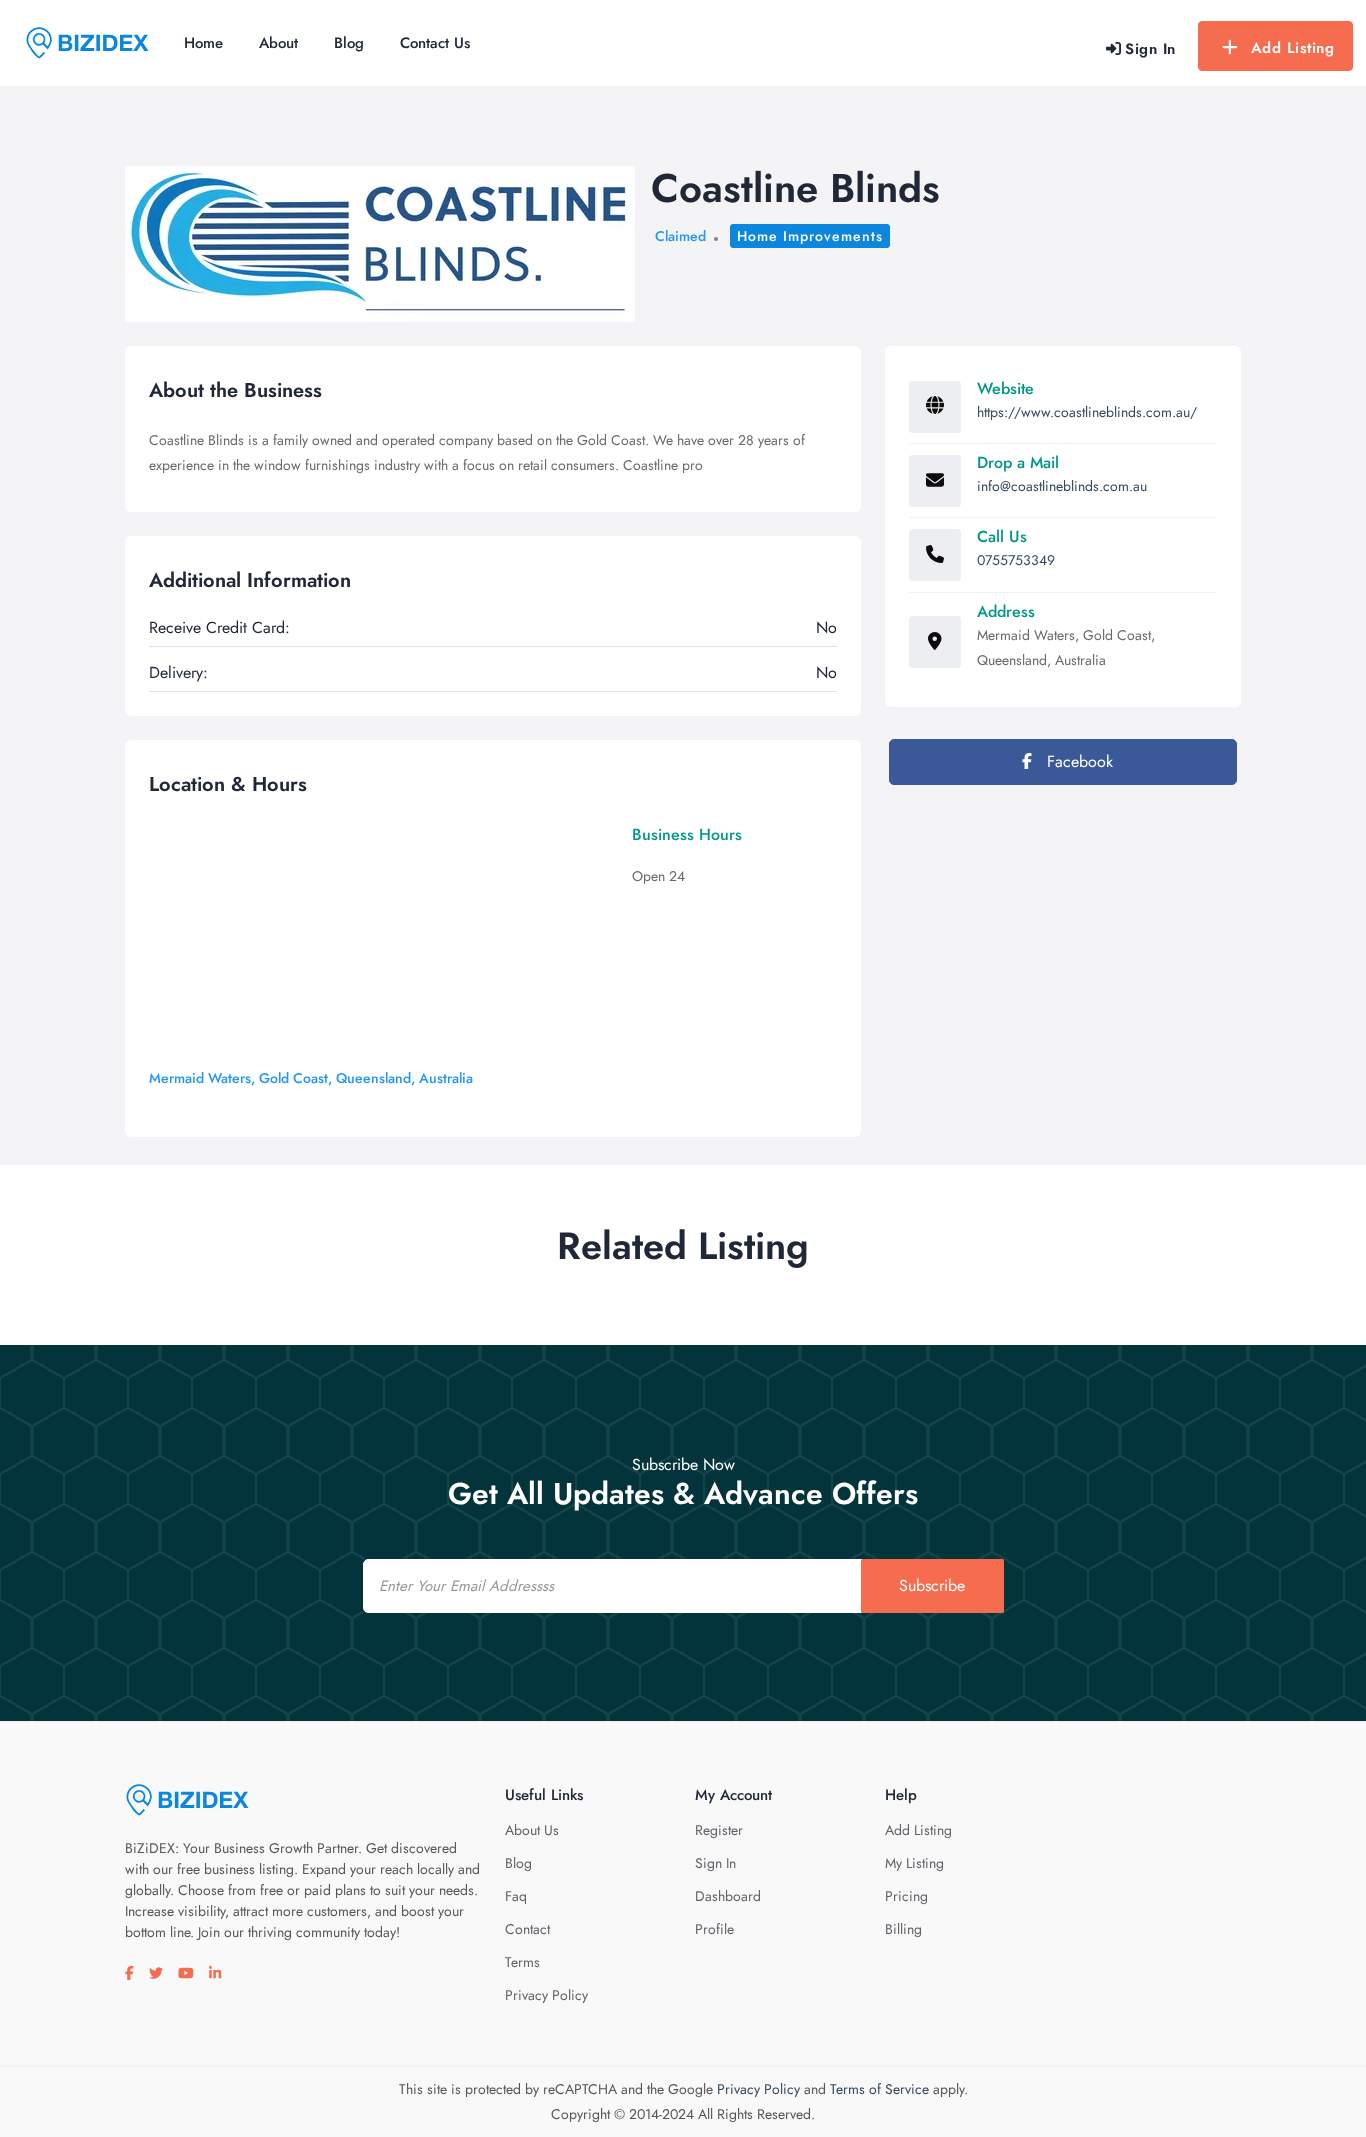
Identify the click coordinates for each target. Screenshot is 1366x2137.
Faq (516, 1896)
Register (719, 1830)
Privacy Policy (546, 1995)
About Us (532, 1830)
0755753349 (1016, 560)
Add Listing (1293, 48)
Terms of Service (879, 2089)
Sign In (715, 1863)
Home (203, 43)
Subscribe (932, 1585)
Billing (903, 1929)
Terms (522, 1962)
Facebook (1077, 761)
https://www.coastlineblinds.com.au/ (1087, 412)
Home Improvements (810, 236)
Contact (527, 1929)
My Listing (914, 1863)
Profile (714, 1929)
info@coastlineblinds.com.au (1062, 486)
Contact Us (435, 43)
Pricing (906, 1896)
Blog (349, 43)
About (278, 43)
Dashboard (728, 1896)
